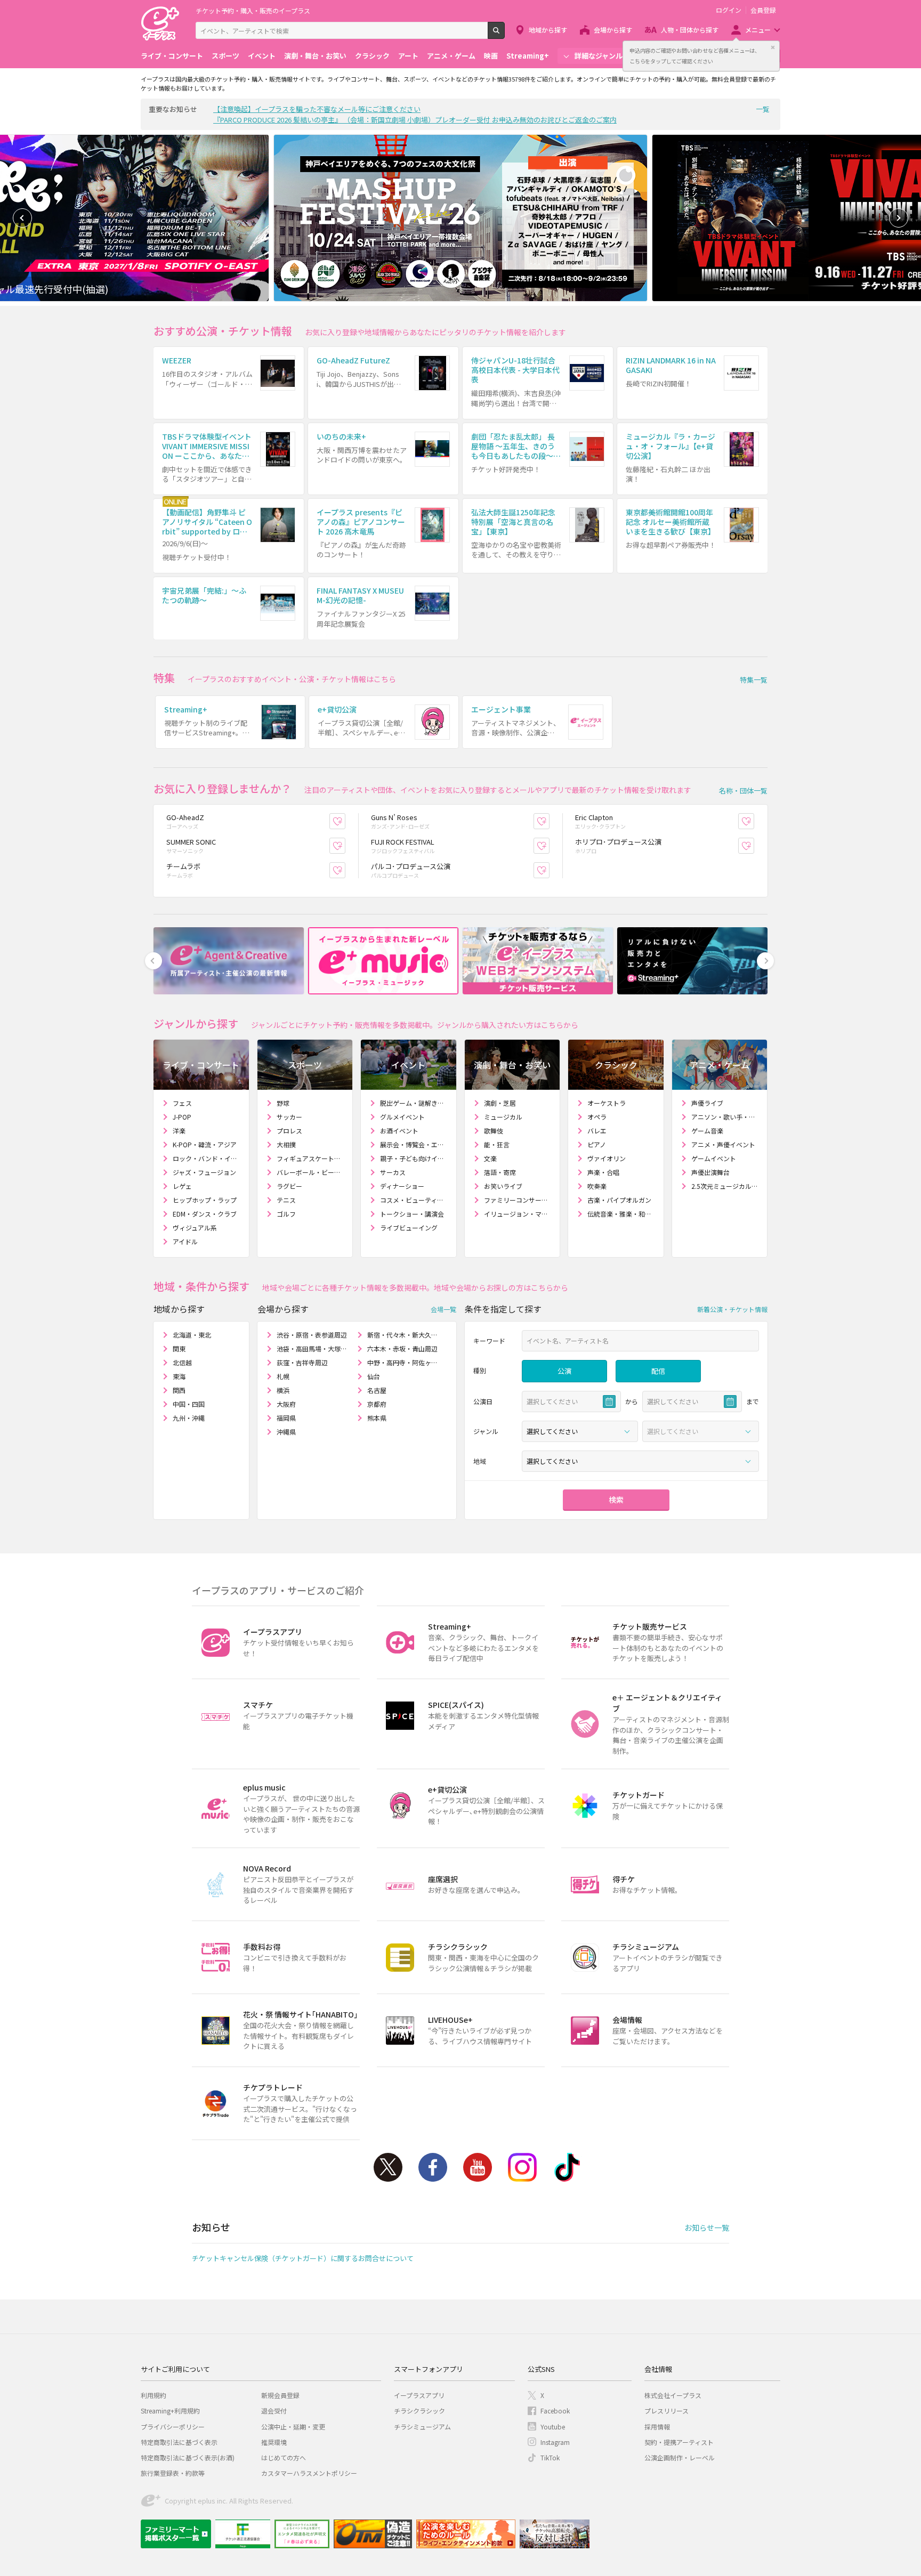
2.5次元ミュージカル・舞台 (725, 1186)
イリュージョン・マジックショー (518, 1214)
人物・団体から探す (690, 30)
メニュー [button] (758, 30)
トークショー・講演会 (412, 1214)
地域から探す (548, 30)
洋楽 (179, 1131)
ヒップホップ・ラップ (205, 1200)
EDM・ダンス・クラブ (205, 1214)
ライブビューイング (409, 1228)
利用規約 (153, 2395)
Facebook (433, 2167)
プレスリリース (666, 2411)
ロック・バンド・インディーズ (207, 1158)
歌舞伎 (494, 1131)
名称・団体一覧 (743, 791)
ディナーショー (402, 1186)
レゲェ (182, 1186)
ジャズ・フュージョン (204, 1172)
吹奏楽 (597, 1186)
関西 (179, 1390)
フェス (182, 1103)
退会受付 (274, 2411)
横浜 (283, 1390)
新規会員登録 (280, 2395)
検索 (504, 35)
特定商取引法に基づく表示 (179, 2442)
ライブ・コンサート (172, 56)
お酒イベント (399, 1131)
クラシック (372, 56)
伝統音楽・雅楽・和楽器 (621, 1214)
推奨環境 (274, 2442)
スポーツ (225, 56)
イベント (262, 56)
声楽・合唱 (603, 1172)
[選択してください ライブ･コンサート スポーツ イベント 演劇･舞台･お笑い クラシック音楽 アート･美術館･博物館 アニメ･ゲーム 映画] (580, 1431)
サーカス (393, 1172)
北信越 (182, 1362)
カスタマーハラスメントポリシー (309, 2473)
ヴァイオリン (607, 1158)
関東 (179, 1348)
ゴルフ (286, 1214)
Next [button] (899, 218)
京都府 (377, 1404)
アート (408, 56)
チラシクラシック (419, 2411)
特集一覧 (754, 680)
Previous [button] (22, 218)
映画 (491, 56)
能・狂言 (497, 1144)
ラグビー (289, 1186)
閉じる (773, 47)
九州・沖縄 (189, 1418)
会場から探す (613, 30)
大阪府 (286, 1404)
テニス (286, 1200)
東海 (179, 1376)
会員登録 (763, 10)
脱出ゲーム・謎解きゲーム (414, 1103)
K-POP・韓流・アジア (205, 1144)
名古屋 (377, 1390)
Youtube (478, 2167)
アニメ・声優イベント (723, 1144)
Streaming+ (528, 56)
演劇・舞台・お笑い (315, 56)
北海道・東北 (192, 1335)
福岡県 (286, 1418)
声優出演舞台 (710, 1172)
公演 (564, 1371)
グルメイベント (402, 1117)
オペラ (597, 1117)
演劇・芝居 (500, 1103)
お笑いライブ (503, 1186)
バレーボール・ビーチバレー (310, 1172)
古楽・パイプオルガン (619, 1200)
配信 (658, 1371)
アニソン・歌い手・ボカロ (725, 1117)
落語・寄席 (500, 1172)
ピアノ (597, 1144)
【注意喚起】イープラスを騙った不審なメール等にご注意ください (317, 109)
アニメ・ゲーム (451, 56)
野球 (283, 1103)
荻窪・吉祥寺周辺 (302, 1362)
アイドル (185, 1241)
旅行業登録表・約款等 (173, 2473)
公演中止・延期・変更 (293, 2427)
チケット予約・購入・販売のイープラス (253, 10)
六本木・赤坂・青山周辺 (402, 1348)
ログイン (729, 10)
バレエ (597, 1131)
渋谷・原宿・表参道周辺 (312, 1335)
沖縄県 (286, 1432)
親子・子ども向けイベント (414, 1158)
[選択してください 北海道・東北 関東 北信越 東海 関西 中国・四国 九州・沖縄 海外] (640, 1461)
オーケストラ (607, 1103)
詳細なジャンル (599, 56)
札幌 (283, 1376)
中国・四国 (189, 1404)
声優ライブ (707, 1103)
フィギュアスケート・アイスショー (310, 1158)
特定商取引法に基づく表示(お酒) (188, 2457)
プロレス (289, 1131)
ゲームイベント (714, 1158)
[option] (461, 218)
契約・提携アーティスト (679, 2442)
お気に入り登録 (345, 821)
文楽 (490, 1158)
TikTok (567, 2167)
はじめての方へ (284, 2457)
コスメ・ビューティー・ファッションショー (414, 1200)
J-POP (182, 1117)
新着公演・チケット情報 (732, 1309)
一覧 (763, 109)
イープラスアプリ (419, 2395)
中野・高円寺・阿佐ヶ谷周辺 (403, 1362)
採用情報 (657, 2427)
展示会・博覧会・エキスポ (414, 1144)
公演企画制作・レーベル (680, 2457)
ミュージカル (503, 1117)
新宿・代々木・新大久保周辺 (403, 1335)
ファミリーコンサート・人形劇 (518, 1200)
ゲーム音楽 (707, 1131)
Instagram (522, 2167)
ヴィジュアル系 (195, 1228)
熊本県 (377, 1418)
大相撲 (286, 1144)
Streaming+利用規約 (170, 2411)
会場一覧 (443, 1309)
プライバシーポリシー (173, 2427)
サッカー (289, 1117)
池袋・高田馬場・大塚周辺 (313, 1348)
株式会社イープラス (673, 2395)
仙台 (374, 1376)
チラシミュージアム (422, 2427)
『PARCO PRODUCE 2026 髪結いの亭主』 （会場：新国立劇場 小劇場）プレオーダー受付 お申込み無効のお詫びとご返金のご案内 (415, 120)
